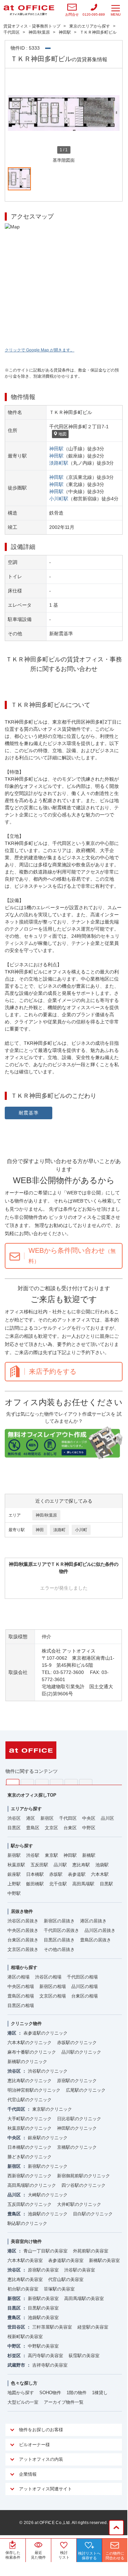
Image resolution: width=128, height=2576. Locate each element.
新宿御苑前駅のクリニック (84, 2176)
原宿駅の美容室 (43, 2270)
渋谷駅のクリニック (48, 2071)
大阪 (86, 1782)
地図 (62, 434)
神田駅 (56, 449)
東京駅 (51, 1855)
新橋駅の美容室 (104, 2260)
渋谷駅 (33, 1855)
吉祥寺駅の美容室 (50, 2365)
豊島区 (33, 1828)
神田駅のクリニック (77, 2128)
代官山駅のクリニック (30, 2100)
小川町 (81, 1530)
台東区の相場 (85, 1996)
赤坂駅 (56, 1874)
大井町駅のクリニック (79, 2204)
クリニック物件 (26, 2024)
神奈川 (27, 1782)
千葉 (57, 1782)
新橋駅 (89, 1855)
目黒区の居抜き (59, 1940)
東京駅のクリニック (52, 2109)
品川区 (107, 1818)
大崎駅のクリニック (48, 2195)
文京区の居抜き (23, 1949)
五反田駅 (39, 1865)
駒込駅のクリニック (27, 2223)
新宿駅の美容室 (43, 2298)
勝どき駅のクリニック (30, 2157)
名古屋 (71, 1782)
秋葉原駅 (16, 1865)
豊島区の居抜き (96, 1940)
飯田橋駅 (35, 1884)
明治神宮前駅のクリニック (34, 2090)
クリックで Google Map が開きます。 (40, 350)
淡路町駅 (59, 463)
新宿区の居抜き (59, 1921)
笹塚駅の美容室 (59, 2289)
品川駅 (60, 1865)
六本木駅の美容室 (25, 2260)
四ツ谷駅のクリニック (84, 2185)
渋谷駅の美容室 (80, 2270)
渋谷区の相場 (48, 1977)
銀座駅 (14, 1874)
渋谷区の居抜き (23, 1921)
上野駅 (14, 1884)
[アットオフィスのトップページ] (29, 10)
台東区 (70, 1828)
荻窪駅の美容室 (84, 2356)
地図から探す (21, 2393)
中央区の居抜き (23, 1930)
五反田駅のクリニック (30, 2204)
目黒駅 (106, 1884)
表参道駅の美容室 (66, 2260)
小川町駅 (59, 499)
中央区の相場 (21, 1986)
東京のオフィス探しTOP (32, 1795)
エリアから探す (26, 1809)
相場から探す (24, 1967)
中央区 (89, 1818)
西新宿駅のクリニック (30, 2176)
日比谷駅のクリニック (79, 2119)
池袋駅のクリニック (48, 2214)
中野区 (89, 1828)
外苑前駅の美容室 (91, 2251)
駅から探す (22, 1846)
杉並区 (14, 2356)
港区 (31, 1818)
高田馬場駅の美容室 (84, 2298)
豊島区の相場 (21, 1996)
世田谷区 (16, 2327)
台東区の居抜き (23, 1940)
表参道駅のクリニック (45, 2033)
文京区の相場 (53, 1996)
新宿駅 (14, 1855)
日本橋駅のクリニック (30, 2147)
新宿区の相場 (53, 1986)
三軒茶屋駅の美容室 (52, 2327)
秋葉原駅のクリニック (30, 2128)
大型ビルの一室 (23, 2402)
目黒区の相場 (21, 2006)
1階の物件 (77, 2393)
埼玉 (42, 1782)
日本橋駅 (35, 1874)
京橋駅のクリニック (77, 2147)
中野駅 (14, 1893)
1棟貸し (100, 2393)
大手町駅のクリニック (30, 2119)
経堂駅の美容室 (93, 2327)
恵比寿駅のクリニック (30, 2081)
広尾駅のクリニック (86, 2090)
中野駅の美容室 (43, 2346)
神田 (40, 1530)
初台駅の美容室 (23, 2289)
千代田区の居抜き (61, 1930)
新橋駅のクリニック (27, 2062)
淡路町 (59, 1530)
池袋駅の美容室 (43, 2318)
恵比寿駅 (81, 1865)
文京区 (51, 1828)
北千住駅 (58, 1884)
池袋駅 (102, 1865)
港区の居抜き (93, 1921)
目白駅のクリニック (93, 2214)
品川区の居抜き (100, 1930)
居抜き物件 (22, 1911)
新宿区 (47, 1818)
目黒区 (14, 1828)
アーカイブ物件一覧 (64, 2402)
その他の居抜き (59, 1949)
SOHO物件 (50, 2393)
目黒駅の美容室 (43, 2308)
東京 (13, 1782)
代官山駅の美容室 (66, 2279)
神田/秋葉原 (46, 1515)
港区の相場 (19, 1977)
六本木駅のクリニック (30, 2043)
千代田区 (68, 1818)
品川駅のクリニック (81, 2052)
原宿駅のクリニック (77, 2081)
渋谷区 (14, 1818)
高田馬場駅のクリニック (32, 2185)
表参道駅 (77, 1874)
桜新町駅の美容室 (25, 2337)
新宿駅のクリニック (48, 2166)
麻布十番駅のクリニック (32, 2052)
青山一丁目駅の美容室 (45, 2251)
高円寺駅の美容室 (45, 2356)
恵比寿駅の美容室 (25, 2279)
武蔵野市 (16, 2365)
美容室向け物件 (26, 2241)
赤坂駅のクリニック (77, 2043)
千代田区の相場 (82, 1977)
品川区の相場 (85, 1986)
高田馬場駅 (83, 1884)
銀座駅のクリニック (48, 2138)
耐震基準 (29, 1113)
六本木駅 (100, 1874)
